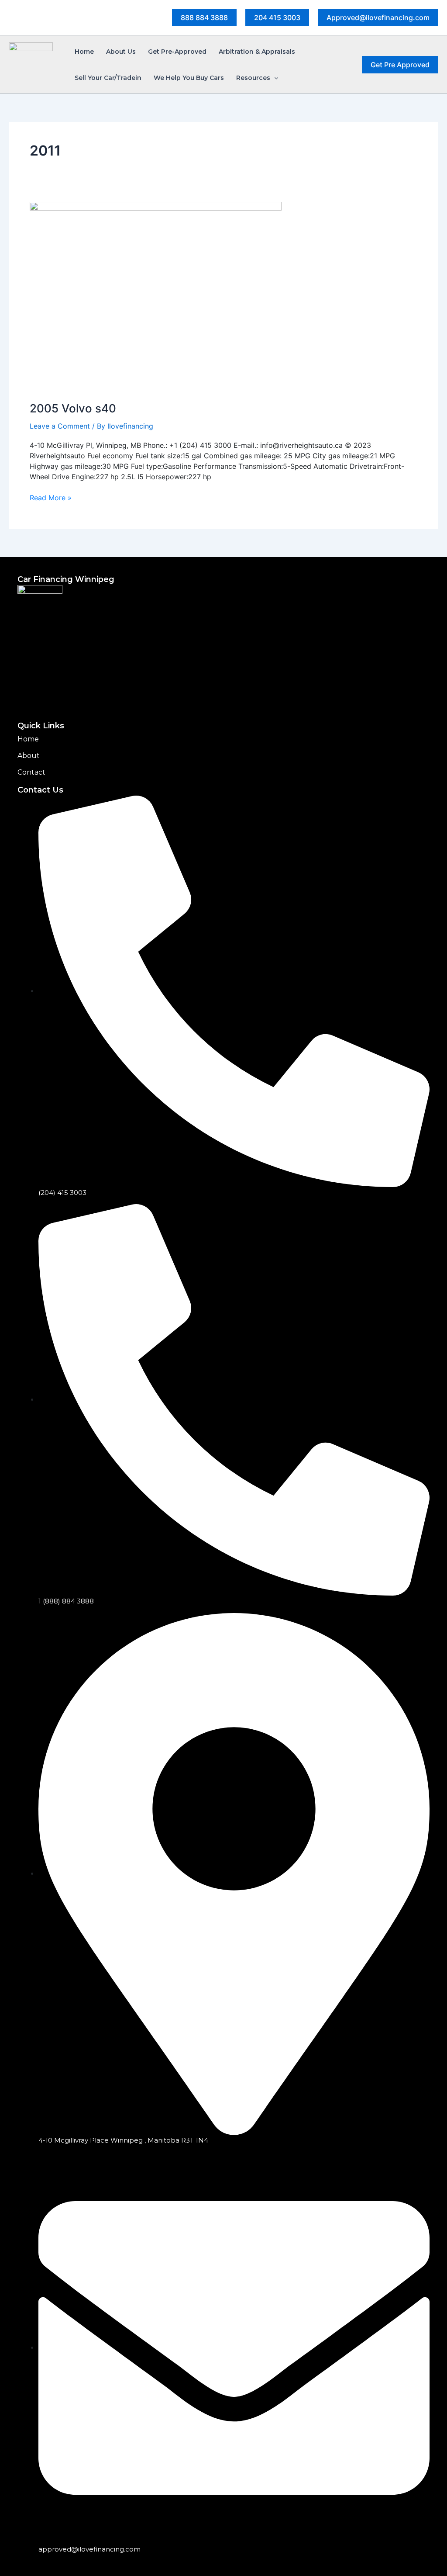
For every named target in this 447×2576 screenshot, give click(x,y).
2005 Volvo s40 (73, 408)
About (29, 756)
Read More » (51, 497)
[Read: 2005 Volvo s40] (156, 296)
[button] (204, 17)
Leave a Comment (60, 426)
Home (28, 739)
